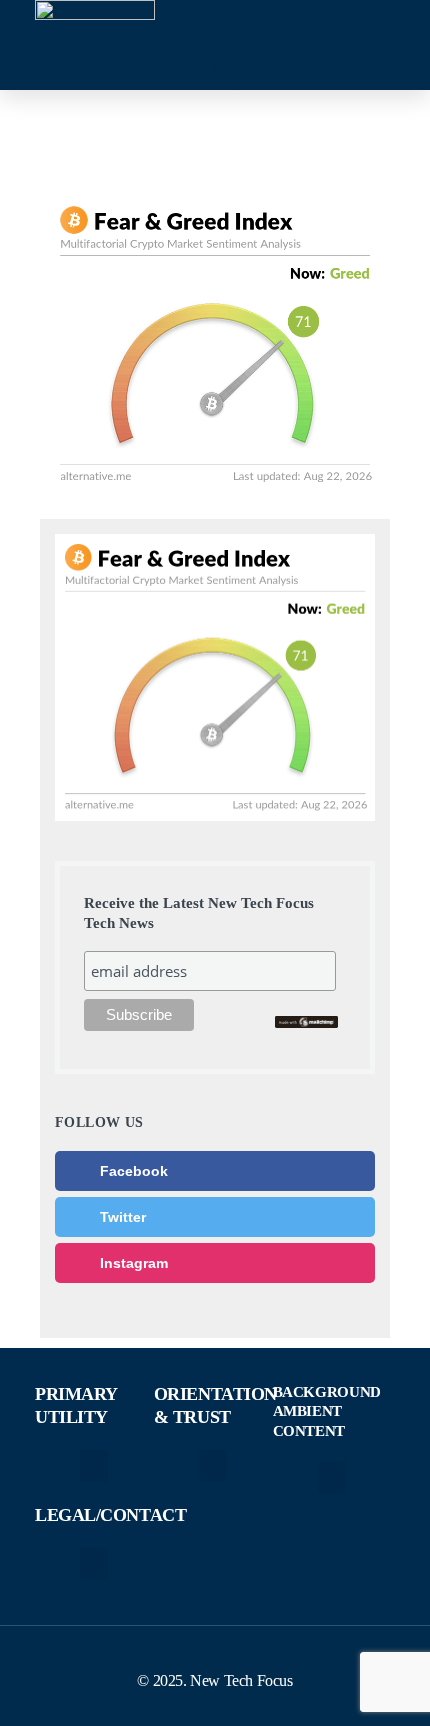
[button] (94, 1465)
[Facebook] (150, 69)
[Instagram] (240, 69)
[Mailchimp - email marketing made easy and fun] (307, 1020)
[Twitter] (195, 69)
